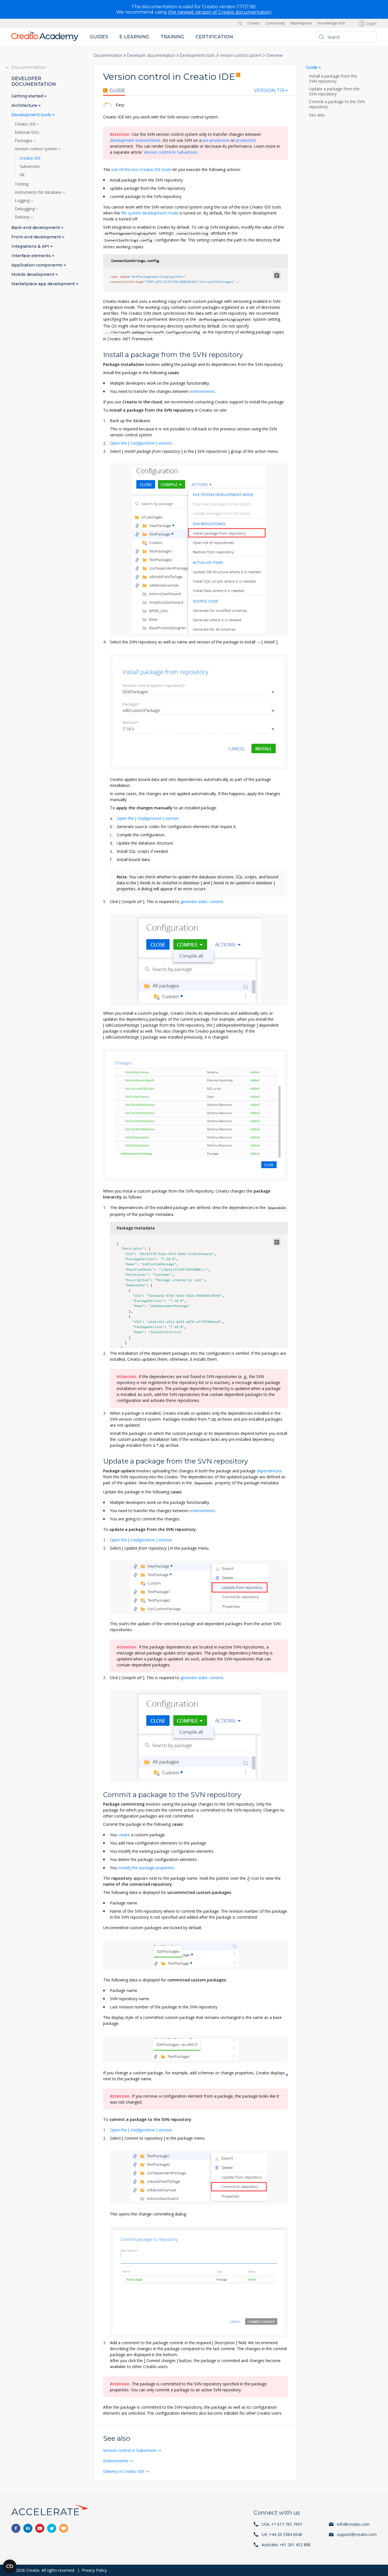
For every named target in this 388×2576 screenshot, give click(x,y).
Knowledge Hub (331, 23)
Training (172, 37)
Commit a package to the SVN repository (337, 104)
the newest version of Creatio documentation (220, 12)
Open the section (141, 443)
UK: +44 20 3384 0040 (282, 2534)
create (124, 1835)
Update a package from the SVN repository (334, 91)
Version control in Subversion (170, 152)
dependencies (269, 1471)
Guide (117, 91)
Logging (23, 201)
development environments (135, 140)
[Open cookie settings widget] (10, 2566)
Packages (24, 141)
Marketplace (301, 23)
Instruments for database (39, 192)
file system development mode (150, 213)
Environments (116, 2461)
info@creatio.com (353, 2524)
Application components (37, 265)
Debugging (25, 209)
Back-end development (36, 228)
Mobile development (33, 275)
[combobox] (271, 92)
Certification (214, 37)
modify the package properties (146, 1868)
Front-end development (37, 237)
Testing (22, 184)
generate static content (202, 902)
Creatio (254, 23)
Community (275, 23)
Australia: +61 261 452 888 (286, 2545)
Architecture (25, 106)
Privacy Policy (94, 2570)
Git (22, 175)
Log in (372, 23)
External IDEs (27, 132)
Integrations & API (31, 246)
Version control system (241, 55)
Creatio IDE (26, 124)
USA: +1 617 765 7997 (282, 2524)
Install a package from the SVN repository (333, 79)
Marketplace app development (44, 284)
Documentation (108, 55)
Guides (99, 37)
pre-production (216, 140)
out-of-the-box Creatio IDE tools (141, 169)
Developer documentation (151, 55)
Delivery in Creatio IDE (124, 2471)
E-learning (134, 37)
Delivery (23, 217)
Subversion (30, 166)
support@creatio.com (357, 2534)
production (246, 140)
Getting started (28, 96)
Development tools (197, 55)
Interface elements (32, 256)
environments (202, 391)
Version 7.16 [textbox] (269, 91)
